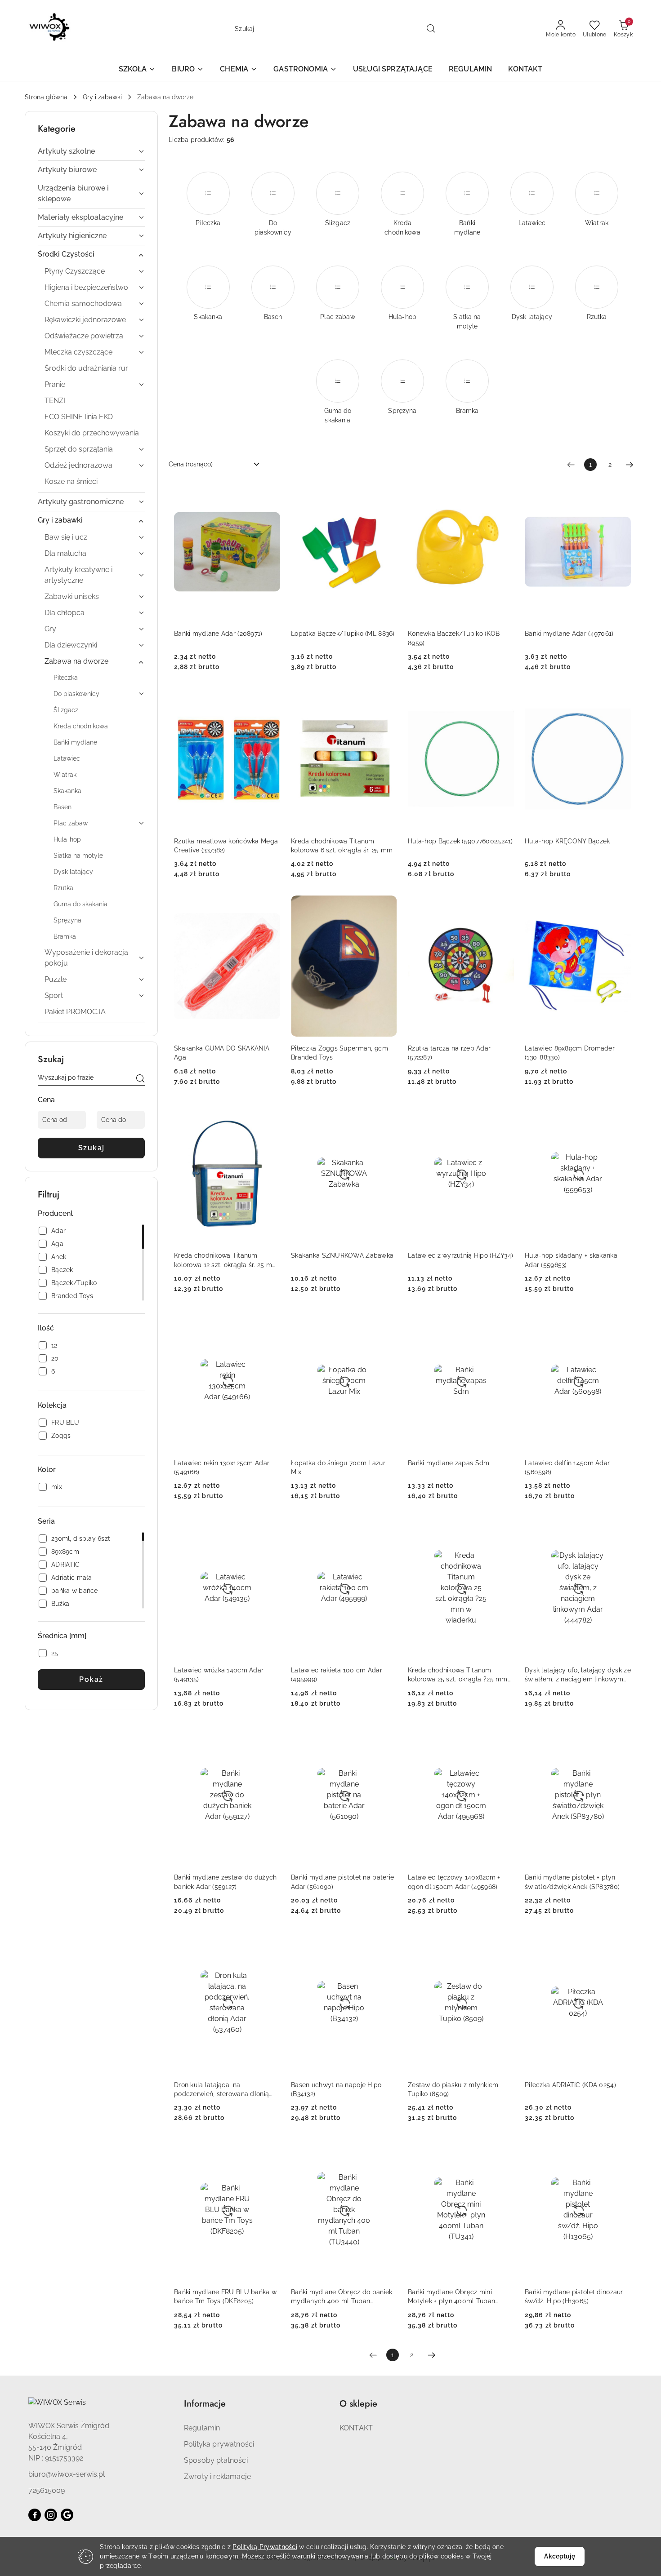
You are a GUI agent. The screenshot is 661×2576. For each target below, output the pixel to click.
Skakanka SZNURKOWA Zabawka (342, 1255)
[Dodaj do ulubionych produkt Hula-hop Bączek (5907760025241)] (504, 699)
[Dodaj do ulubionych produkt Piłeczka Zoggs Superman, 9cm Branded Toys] (387, 906)
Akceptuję (559, 2556)
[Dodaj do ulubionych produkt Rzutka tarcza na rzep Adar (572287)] (504, 906)
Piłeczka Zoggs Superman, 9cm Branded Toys (339, 1053)
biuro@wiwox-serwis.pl (67, 2474)
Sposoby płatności (216, 2460)
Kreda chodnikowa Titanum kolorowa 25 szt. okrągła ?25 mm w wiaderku (458, 1675)
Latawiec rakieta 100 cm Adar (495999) (337, 1675)
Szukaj (92, 1148)
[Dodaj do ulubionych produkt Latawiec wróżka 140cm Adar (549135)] (270, 1528)
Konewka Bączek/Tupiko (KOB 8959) (454, 638)
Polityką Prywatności (265, 2547)
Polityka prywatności (219, 2444)
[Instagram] (51, 2515)
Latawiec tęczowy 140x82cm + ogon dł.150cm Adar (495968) (454, 1882)
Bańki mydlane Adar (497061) (569, 634)
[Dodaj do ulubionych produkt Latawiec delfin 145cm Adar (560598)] (621, 1321)
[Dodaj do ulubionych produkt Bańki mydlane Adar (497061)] (621, 492)
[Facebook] (35, 2515)
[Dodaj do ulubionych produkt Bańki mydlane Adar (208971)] (270, 492)
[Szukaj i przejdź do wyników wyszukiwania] (431, 29)
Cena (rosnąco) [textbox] (191, 464)
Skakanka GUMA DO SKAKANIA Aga (222, 1053)
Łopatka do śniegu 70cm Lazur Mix (338, 1468)
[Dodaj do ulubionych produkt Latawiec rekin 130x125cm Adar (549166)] (270, 1321)
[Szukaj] (140, 1079)
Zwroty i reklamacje (217, 2476)
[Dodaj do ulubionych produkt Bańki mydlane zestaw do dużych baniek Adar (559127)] (270, 1735)
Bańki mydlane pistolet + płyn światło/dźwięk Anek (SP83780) (572, 1882)
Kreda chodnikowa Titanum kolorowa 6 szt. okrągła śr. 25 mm (342, 846)
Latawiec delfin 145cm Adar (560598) (567, 1468)
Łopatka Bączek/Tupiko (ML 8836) (343, 634)
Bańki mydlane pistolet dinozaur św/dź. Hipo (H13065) (574, 2297)
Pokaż (91, 1679)
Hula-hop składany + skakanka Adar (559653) (571, 1260)
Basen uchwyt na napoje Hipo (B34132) (336, 2089)
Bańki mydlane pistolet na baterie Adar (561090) (342, 1882)
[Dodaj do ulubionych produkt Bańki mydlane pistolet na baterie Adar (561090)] (387, 1735)
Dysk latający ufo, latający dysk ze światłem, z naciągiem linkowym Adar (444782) (578, 1675)
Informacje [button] (205, 2404)
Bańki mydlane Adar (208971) (218, 634)
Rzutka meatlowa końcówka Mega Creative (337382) (226, 846)
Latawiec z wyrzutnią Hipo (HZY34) (460, 1255)
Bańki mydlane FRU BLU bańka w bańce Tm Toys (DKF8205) (225, 2297)
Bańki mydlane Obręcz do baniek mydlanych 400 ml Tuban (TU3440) (342, 2297)
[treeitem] (91, 151)
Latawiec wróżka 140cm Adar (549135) (219, 1675)
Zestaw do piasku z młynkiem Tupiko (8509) (453, 2089)
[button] (137, 70)
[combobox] (215, 465)
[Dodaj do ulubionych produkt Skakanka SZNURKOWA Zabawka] (387, 1113)
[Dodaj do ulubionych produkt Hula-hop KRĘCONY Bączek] (621, 699)
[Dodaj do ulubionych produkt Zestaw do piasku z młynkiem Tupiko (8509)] (504, 1942)
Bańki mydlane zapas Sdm (449, 1463)
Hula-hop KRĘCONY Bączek (567, 841)
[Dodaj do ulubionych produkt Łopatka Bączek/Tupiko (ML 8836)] (387, 492)
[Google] (67, 2515)
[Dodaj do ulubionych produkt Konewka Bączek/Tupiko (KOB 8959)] (504, 492)
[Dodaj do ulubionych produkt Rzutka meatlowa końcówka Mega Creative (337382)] (270, 699)
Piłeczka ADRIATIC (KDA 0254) (570, 2085)
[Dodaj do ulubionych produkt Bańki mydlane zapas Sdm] (504, 1321)
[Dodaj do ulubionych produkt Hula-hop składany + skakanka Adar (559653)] (621, 1113)
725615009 (47, 2490)
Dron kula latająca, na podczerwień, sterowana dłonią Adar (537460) (221, 2090)
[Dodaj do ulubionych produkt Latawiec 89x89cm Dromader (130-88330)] (621, 906)
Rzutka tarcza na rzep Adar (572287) (449, 1053)
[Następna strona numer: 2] (630, 465)
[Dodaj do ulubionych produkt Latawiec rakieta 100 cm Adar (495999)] (387, 1528)
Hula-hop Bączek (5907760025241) (460, 841)
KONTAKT (356, 2428)
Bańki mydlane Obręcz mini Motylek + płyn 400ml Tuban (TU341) (451, 2297)
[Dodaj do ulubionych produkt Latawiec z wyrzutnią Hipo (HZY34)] (504, 1113)
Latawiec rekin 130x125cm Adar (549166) (222, 1468)
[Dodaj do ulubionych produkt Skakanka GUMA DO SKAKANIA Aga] (270, 906)
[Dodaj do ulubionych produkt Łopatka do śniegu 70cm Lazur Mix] (387, 1321)
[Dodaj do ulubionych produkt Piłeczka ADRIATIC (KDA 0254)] (621, 1942)
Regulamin (202, 2428)
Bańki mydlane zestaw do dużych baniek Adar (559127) (225, 1882)
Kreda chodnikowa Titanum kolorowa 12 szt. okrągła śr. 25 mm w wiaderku (226, 1260)
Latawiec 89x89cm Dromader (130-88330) (570, 1053)
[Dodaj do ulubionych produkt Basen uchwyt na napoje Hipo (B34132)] (387, 1942)
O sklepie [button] (358, 2404)
